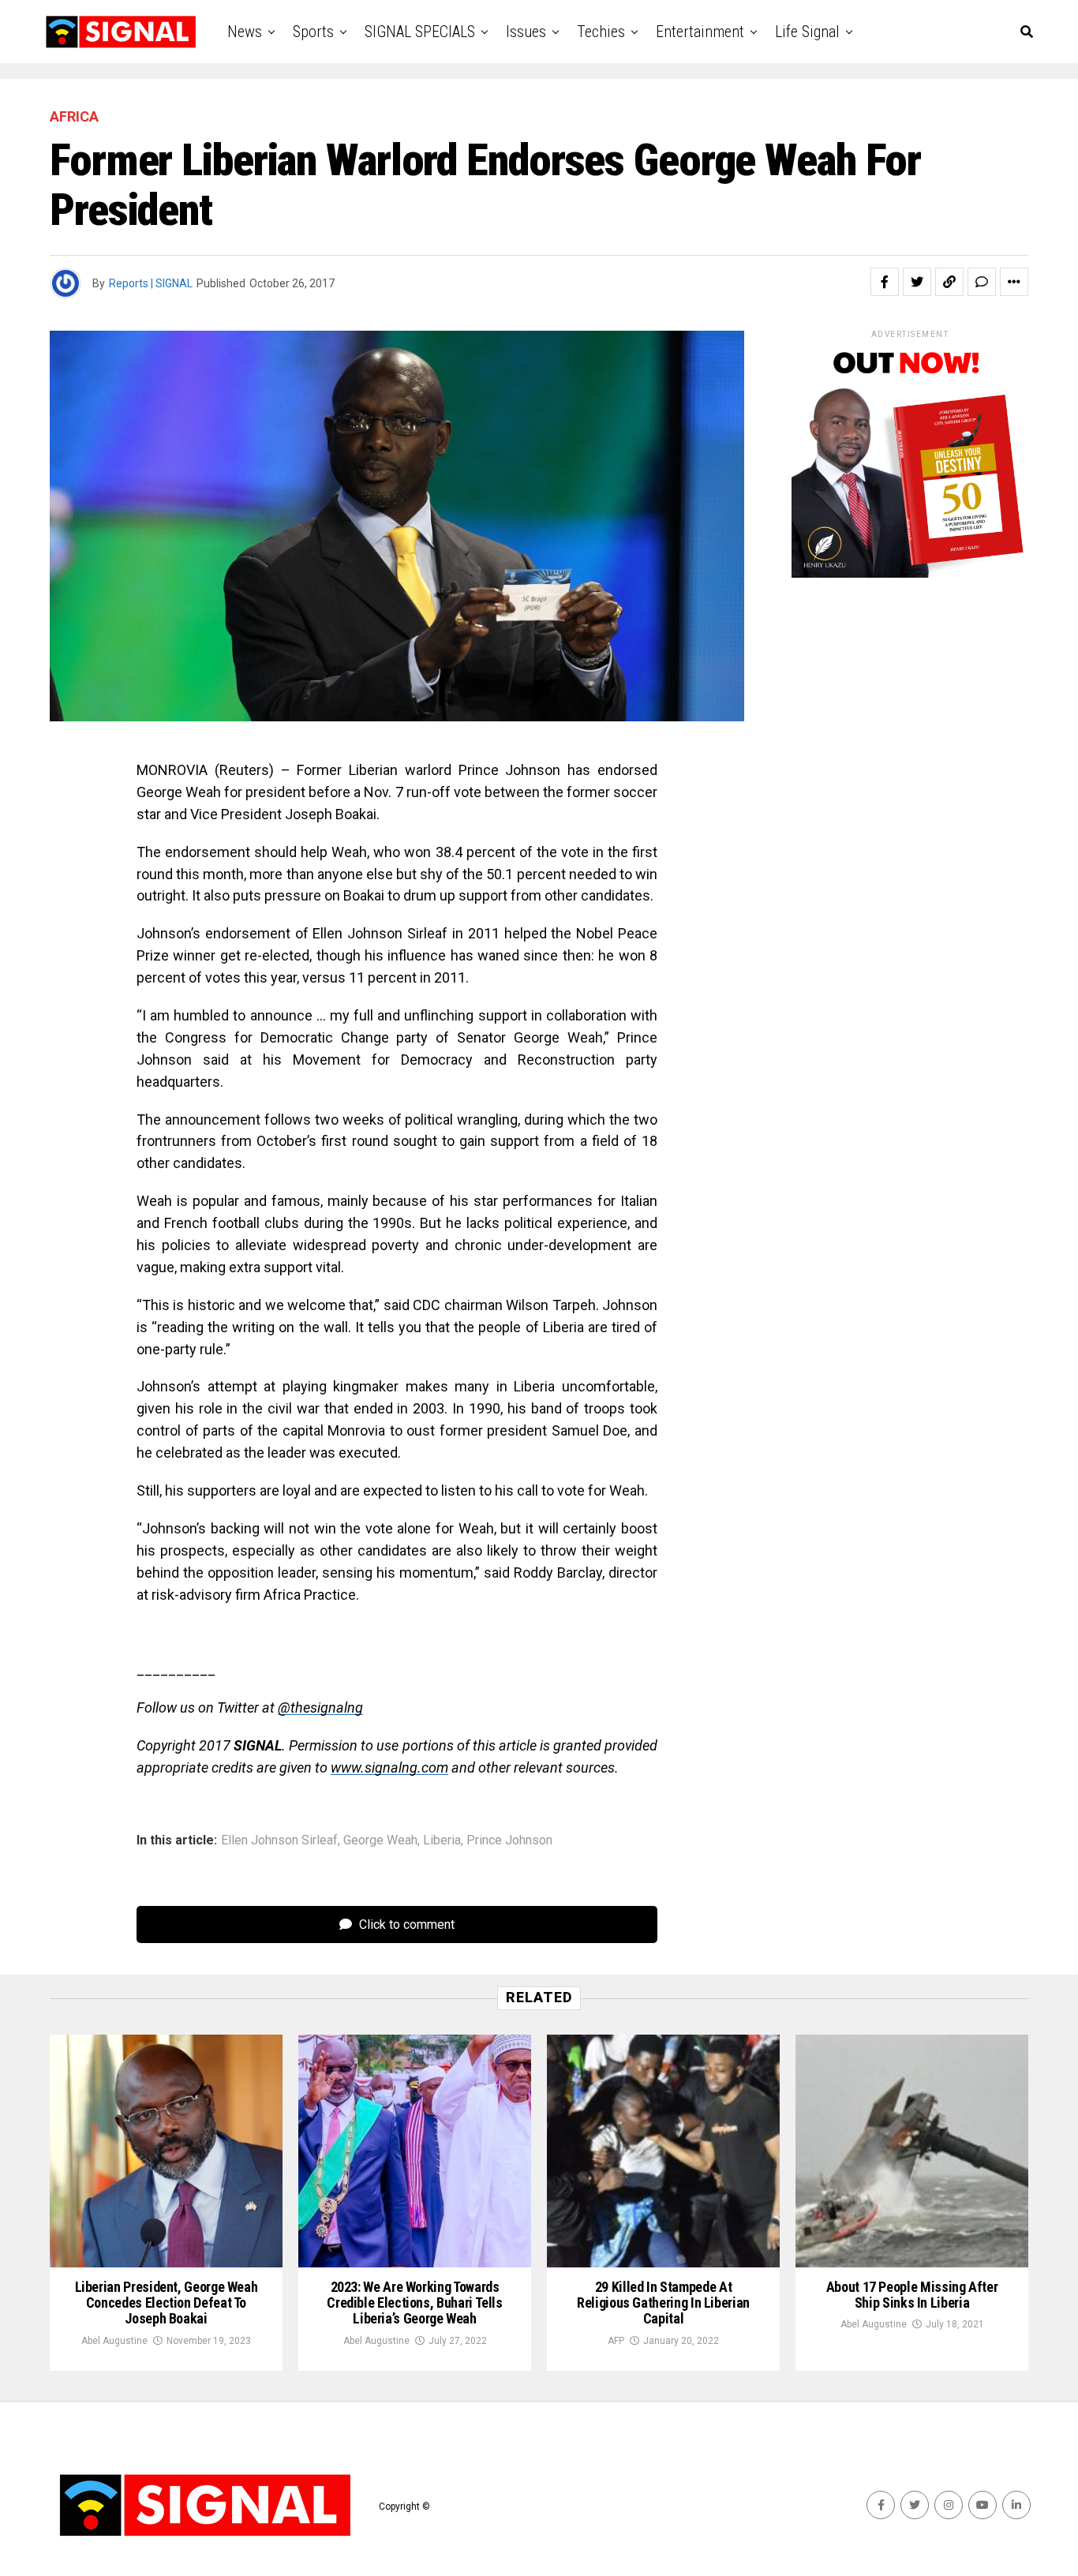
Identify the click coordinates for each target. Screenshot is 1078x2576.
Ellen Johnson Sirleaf (279, 1840)
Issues (526, 32)
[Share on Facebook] (885, 282)
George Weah (380, 1840)
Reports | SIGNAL (151, 283)
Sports (313, 32)
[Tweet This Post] (917, 282)
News (245, 32)
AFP (616, 2341)
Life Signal (807, 32)
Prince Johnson (509, 1840)
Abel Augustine (114, 2341)
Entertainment (700, 32)
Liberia (442, 1840)
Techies (601, 32)
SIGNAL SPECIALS (420, 32)
